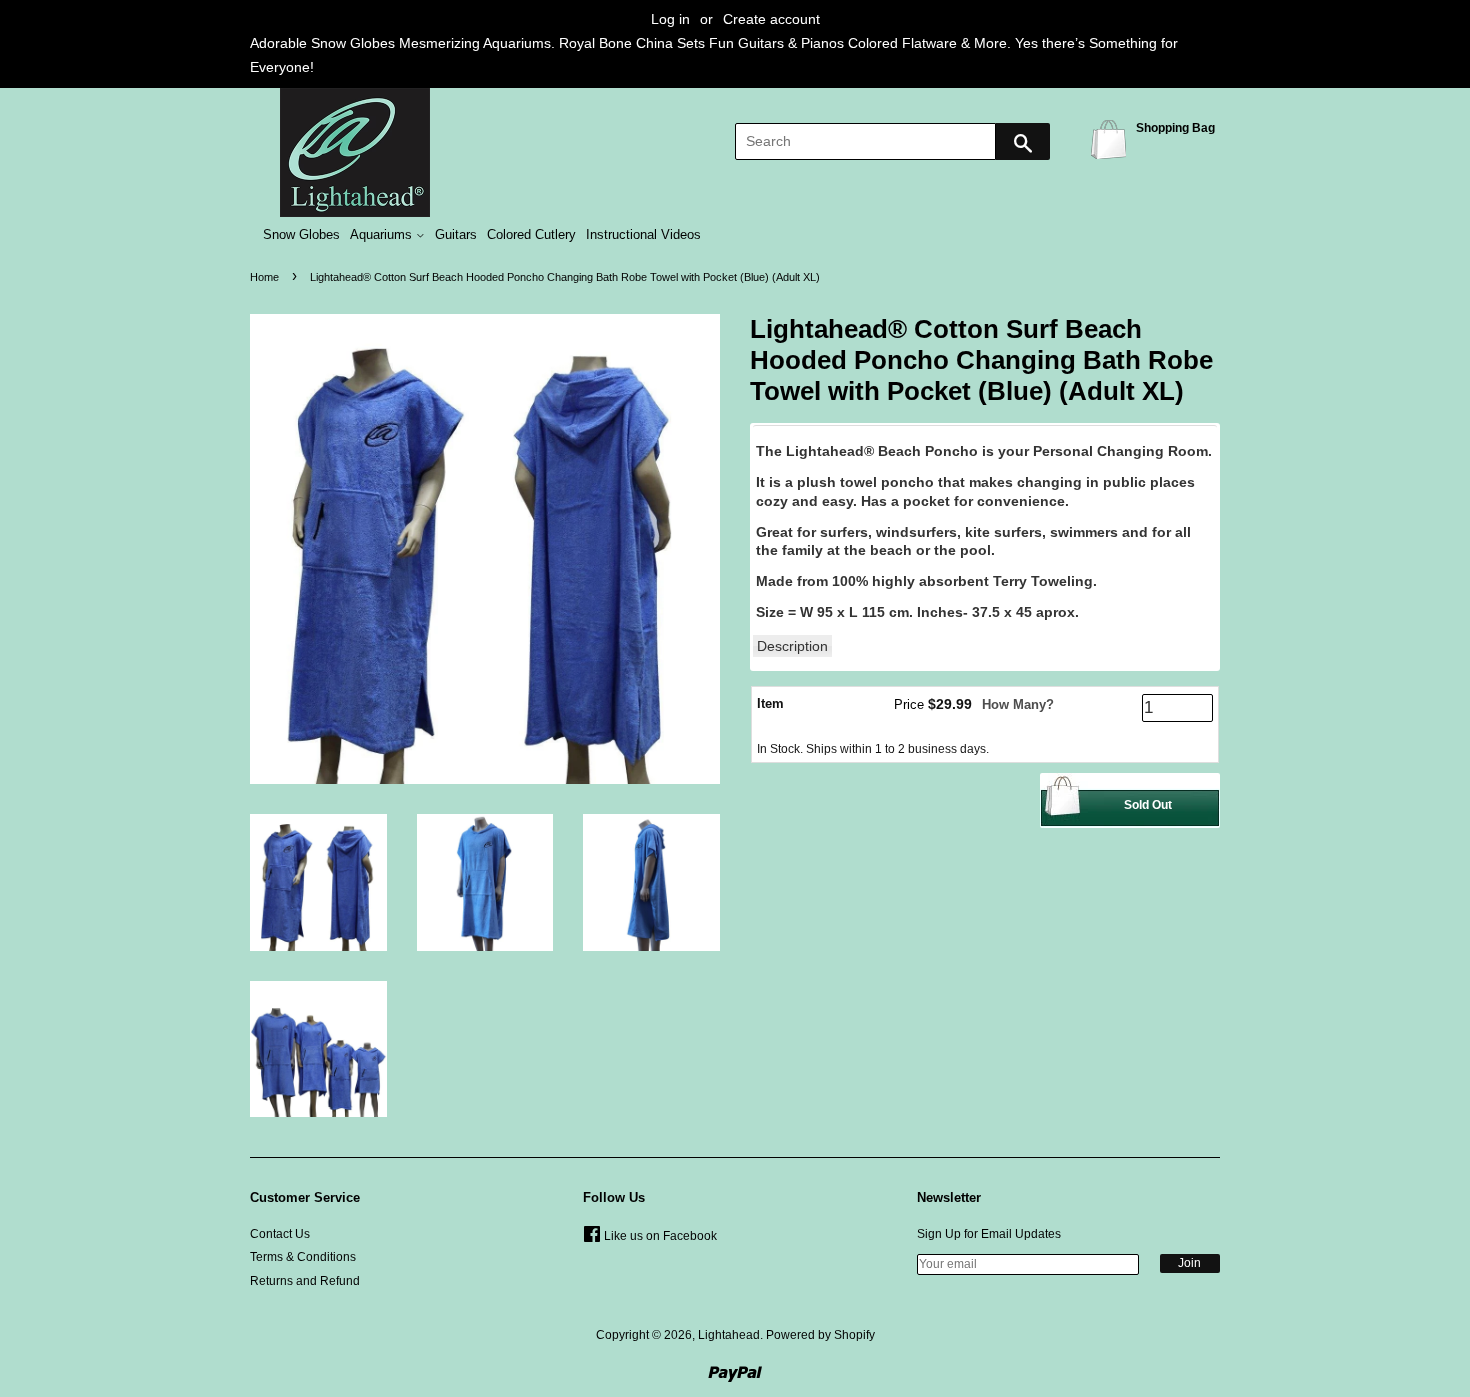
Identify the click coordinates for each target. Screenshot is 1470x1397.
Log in (670, 19)
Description (792, 646)
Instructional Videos (643, 235)
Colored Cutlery (531, 235)
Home (264, 277)
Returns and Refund (305, 1281)
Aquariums (383, 235)
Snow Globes (301, 235)
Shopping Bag (1112, 138)
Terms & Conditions (303, 1257)
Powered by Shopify (820, 1335)
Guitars (456, 235)
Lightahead (729, 1335)
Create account (771, 19)
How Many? (1018, 704)
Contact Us (280, 1234)
